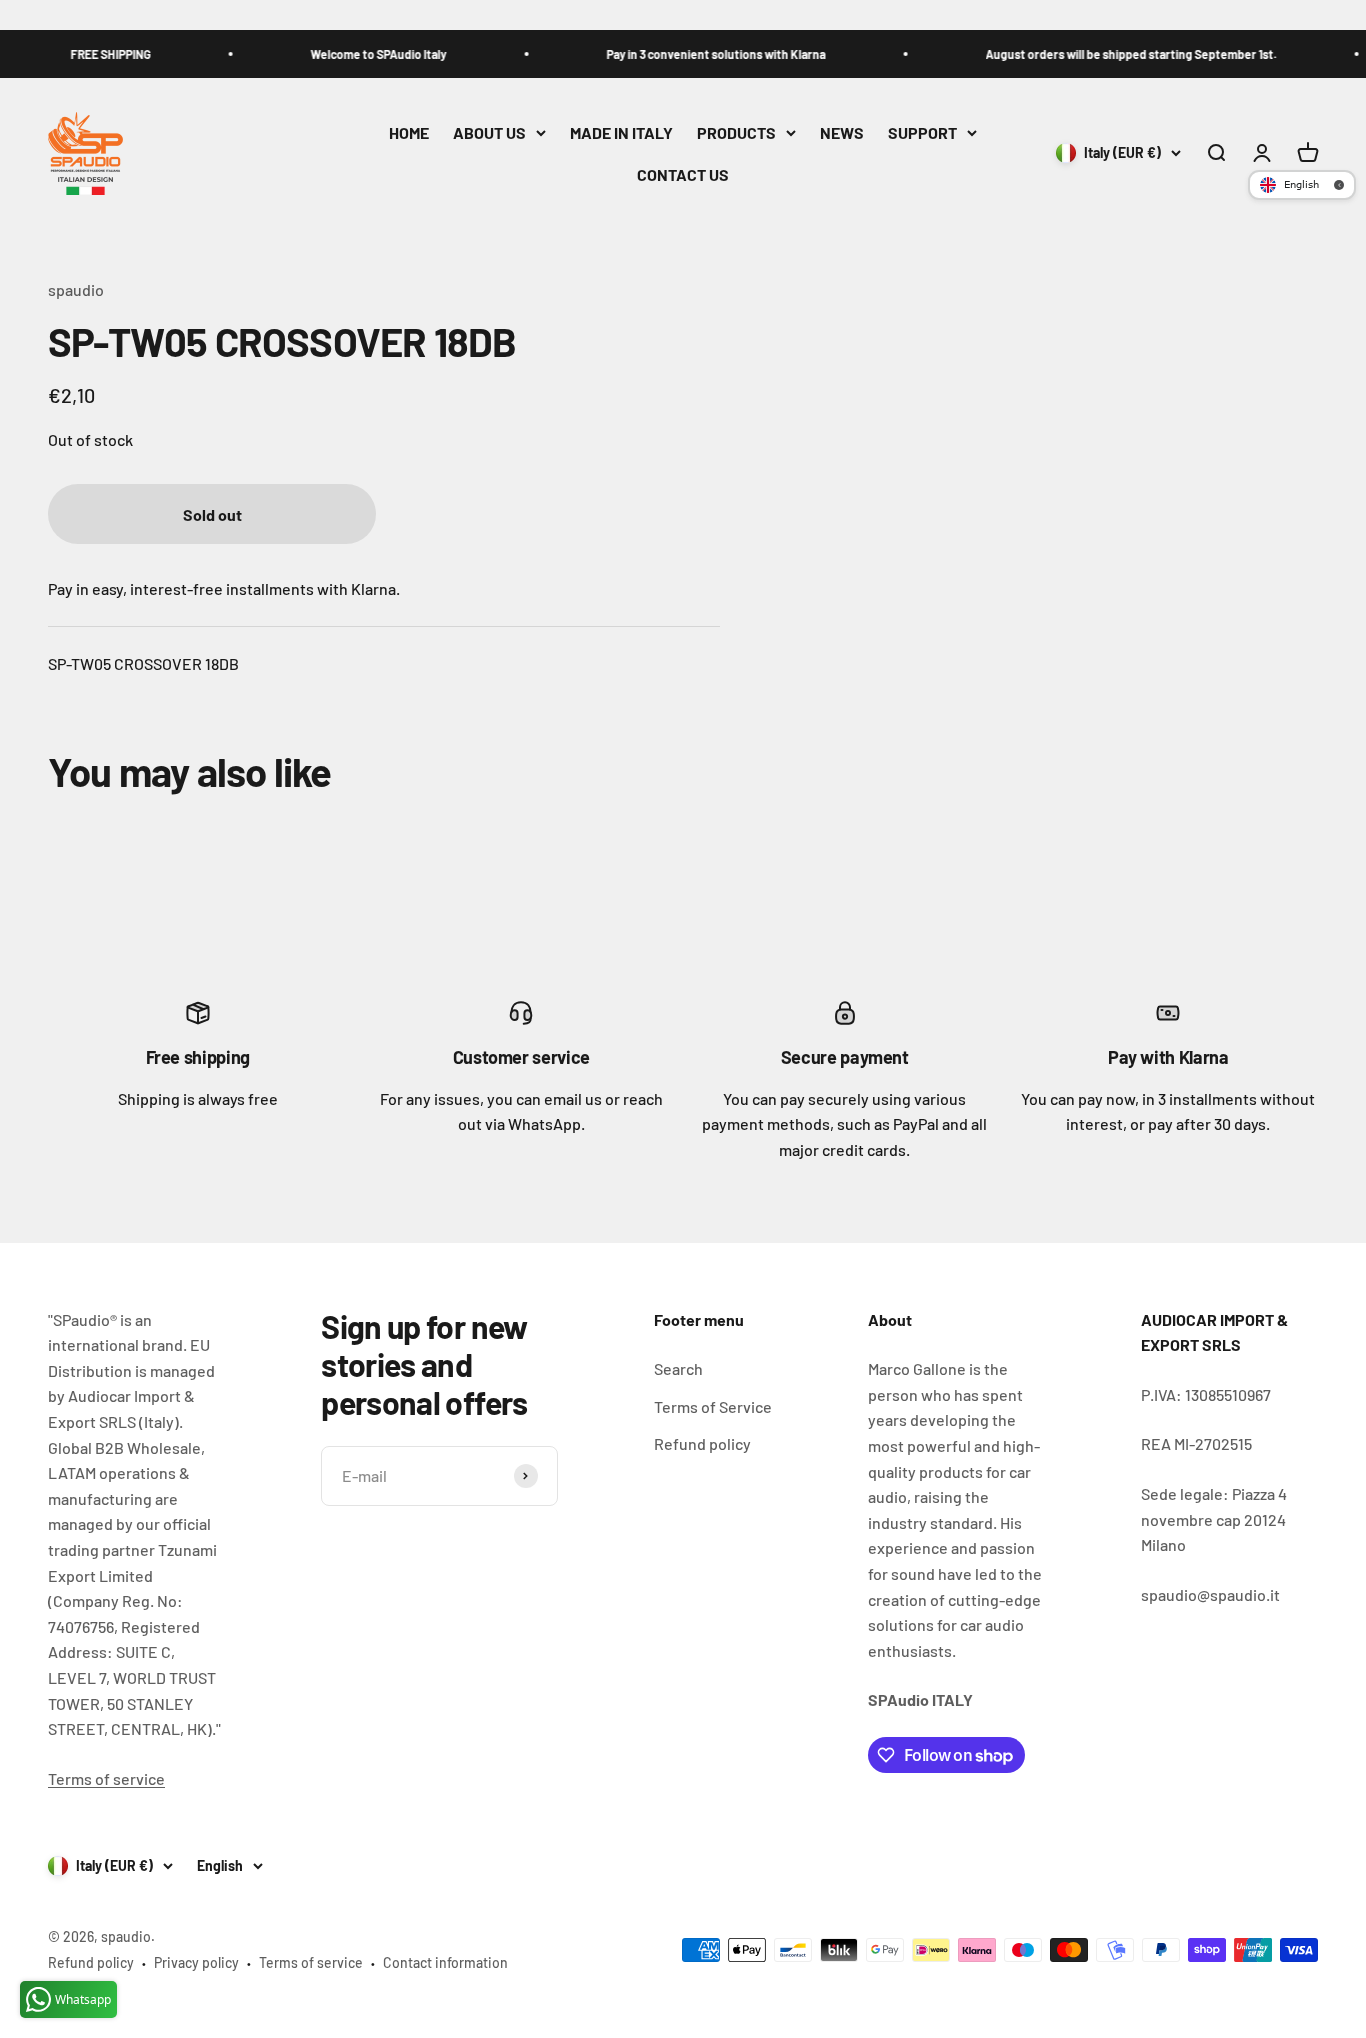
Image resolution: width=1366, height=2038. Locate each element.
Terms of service (106, 1778)
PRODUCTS (736, 132)
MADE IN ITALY (621, 132)
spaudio (76, 289)
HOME (409, 132)
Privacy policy (196, 1962)
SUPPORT (922, 132)
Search (678, 1368)
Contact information (445, 1962)
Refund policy (702, 1443)
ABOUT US (489, 132)
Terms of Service (713, 1406)
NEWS (842, 132)
